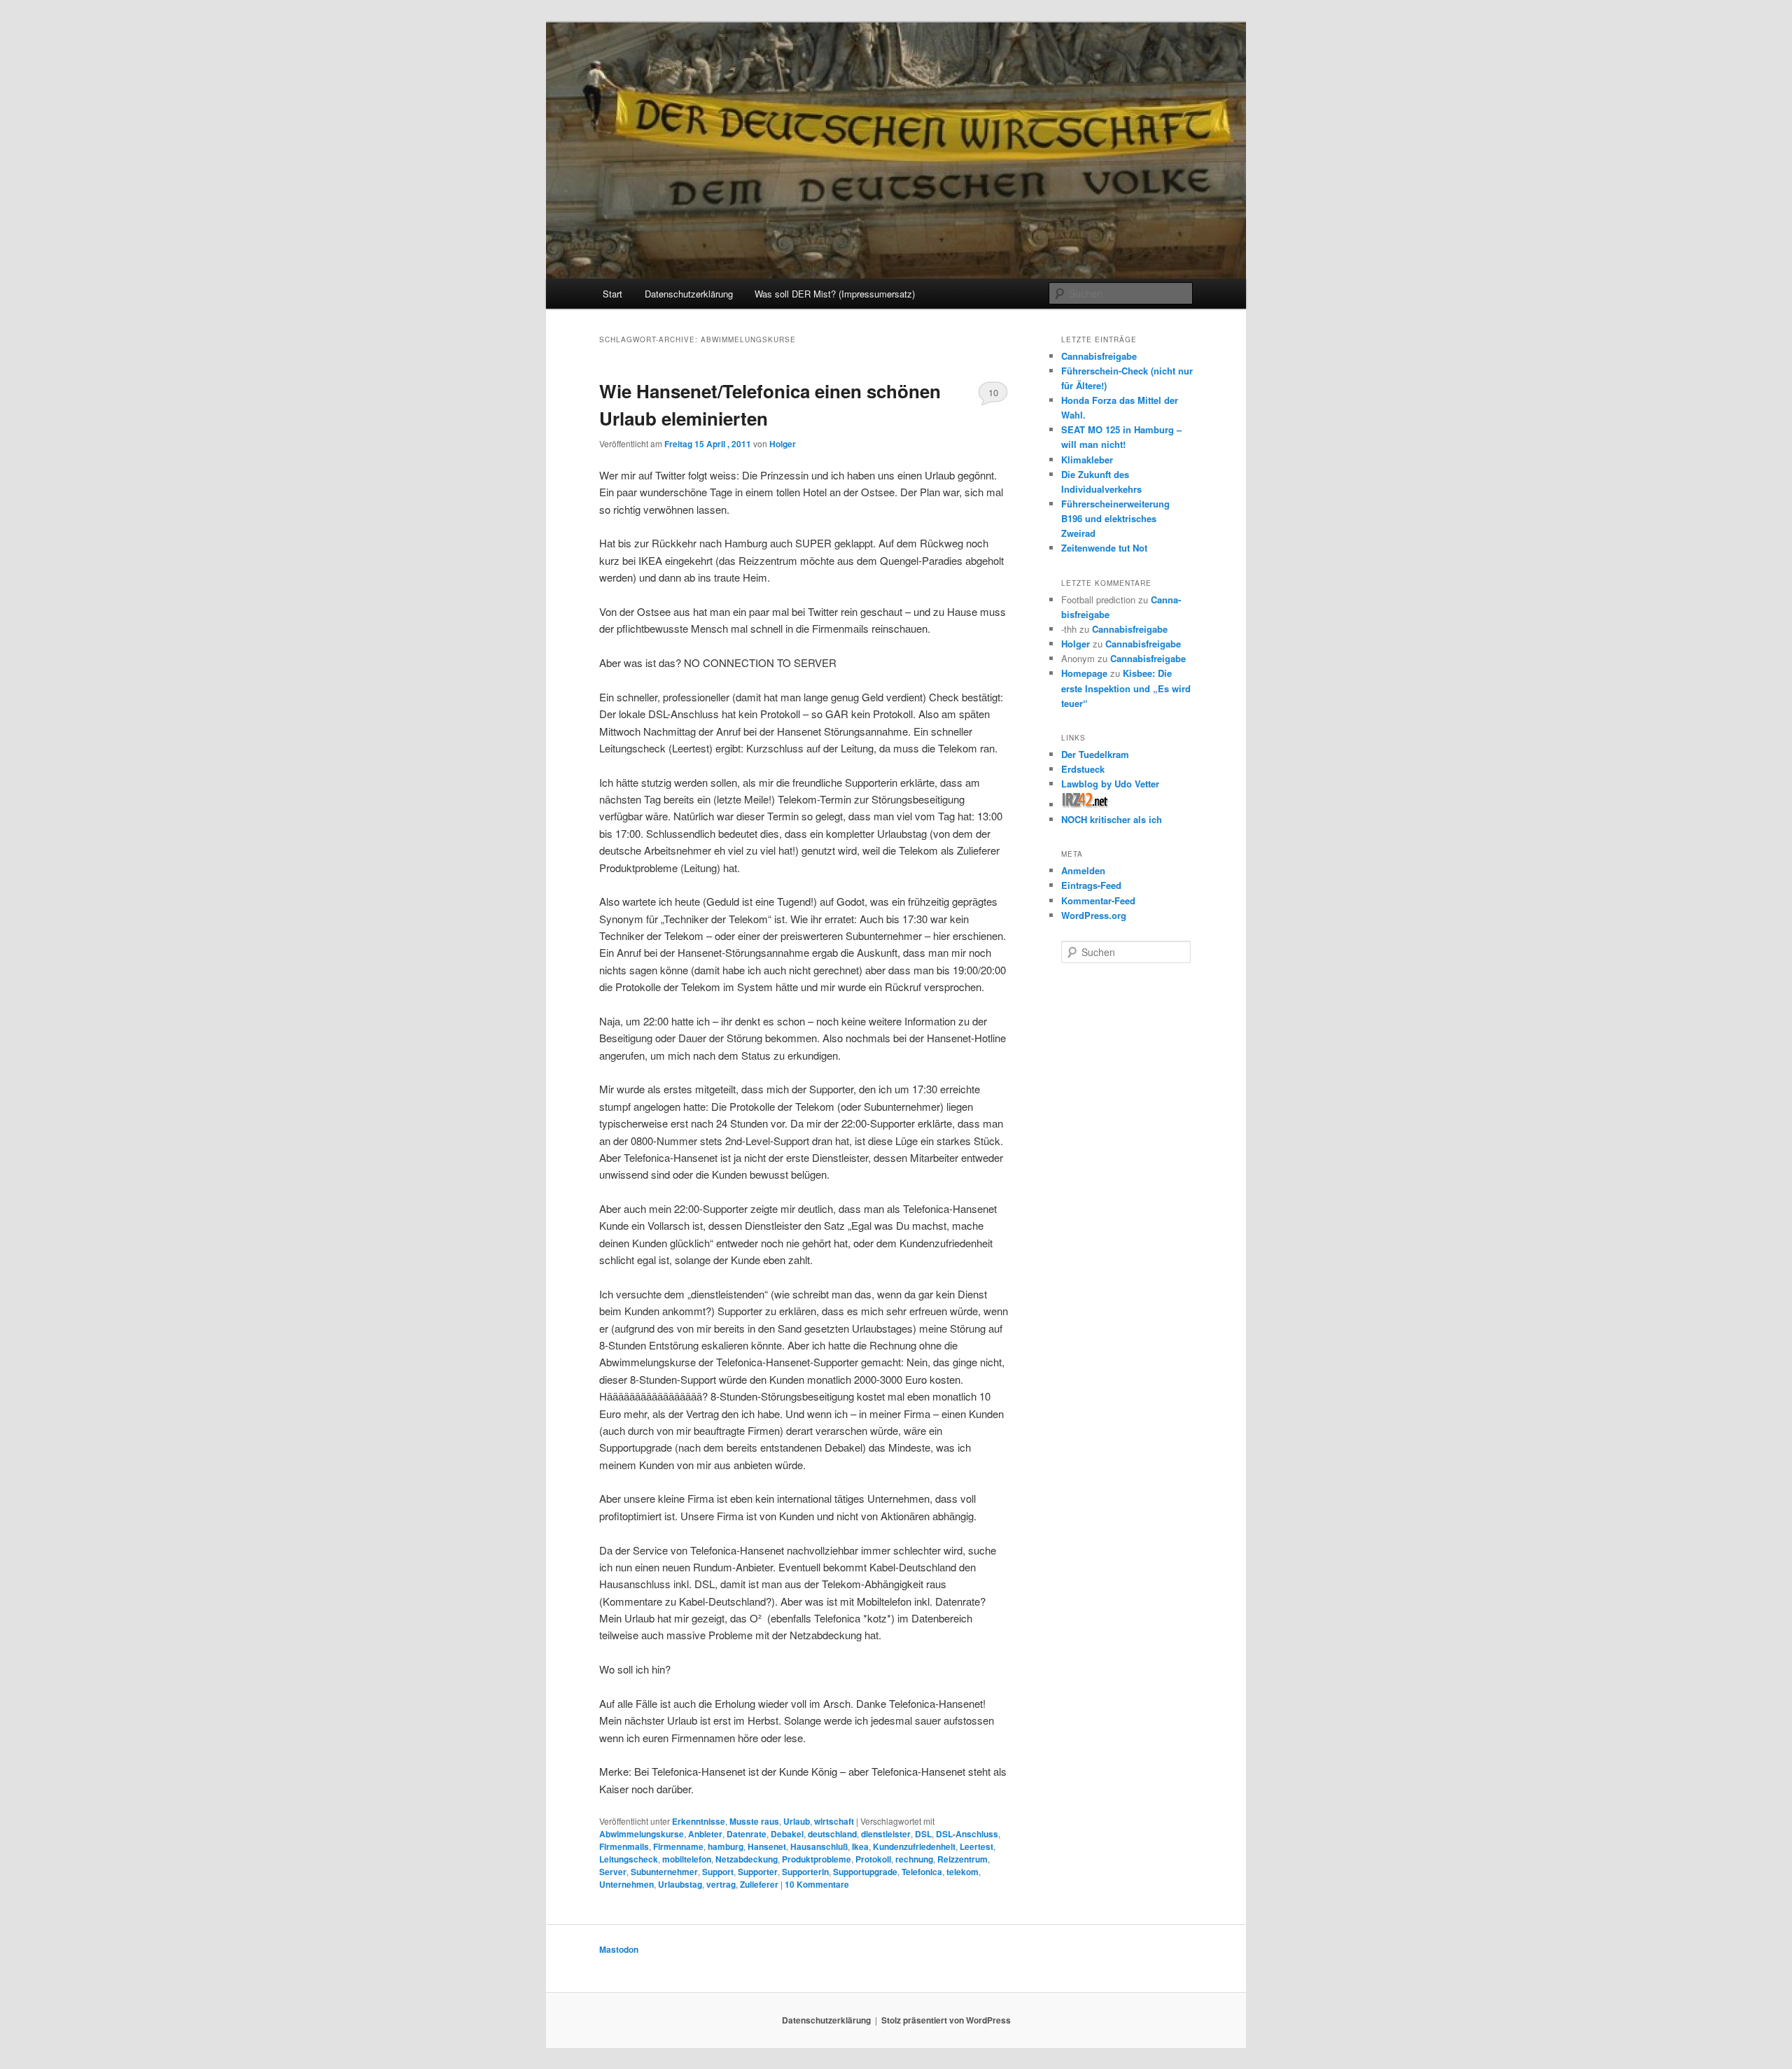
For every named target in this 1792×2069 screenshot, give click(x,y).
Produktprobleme (817, 1859)
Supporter (758, 1872)
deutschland (832, 1834)
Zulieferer (759, 1884)
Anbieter (705, 1834)
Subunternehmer (664, 1872)
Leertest (976, 1846)
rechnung (914, 1859)
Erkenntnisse (699, 1821)
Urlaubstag (680, 1884)
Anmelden (1083, 870)
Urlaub (797, 1821)
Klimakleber (1087, 460)
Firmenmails (624, 1846)
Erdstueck (1083, 769)
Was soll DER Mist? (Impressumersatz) (835, 294)
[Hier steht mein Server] (1085, 805)
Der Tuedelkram (1095, 754)
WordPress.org (1094, 915)
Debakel (787, 1834)
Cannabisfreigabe (1099, 356)
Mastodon (619, 1949)
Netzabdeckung (747, 1859)
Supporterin (805, 1872)
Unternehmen (626, 1884)
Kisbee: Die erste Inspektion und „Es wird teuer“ (1126, 688)
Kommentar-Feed (1098, 900)
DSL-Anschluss (967, 1834)
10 (993, 392)
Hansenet (767, 1846)
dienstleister (886, 1834)
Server (613, 1872)
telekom (962, 1872)
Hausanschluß (819, 1846)
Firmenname (678, 1846)
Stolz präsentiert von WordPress (946, 2020)
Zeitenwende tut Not (1104, 548)
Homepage (1084, 673)
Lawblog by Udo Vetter (1110, 784)
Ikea (860, 1846)
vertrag (721, 1884)
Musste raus (754, 1821)
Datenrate (747, 1834)
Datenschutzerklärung (689, 294)
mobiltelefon (687, 1859)
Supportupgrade (865, 1872)
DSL (923, 1834)
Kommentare (817, 1884)
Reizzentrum (962, 1859)
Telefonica (922, 1872)
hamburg (726, 1846)
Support (718, 1872)
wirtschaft (834, 1821)
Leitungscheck (629, 1859)
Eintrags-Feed (1091, 885)
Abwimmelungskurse (642, 1834)
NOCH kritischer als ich (1112, 819)
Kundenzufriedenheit (914, 1846)
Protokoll (873, 1859)
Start (612, 294)
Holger (783, 444)
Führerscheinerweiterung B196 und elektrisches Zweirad (1115, 518)
